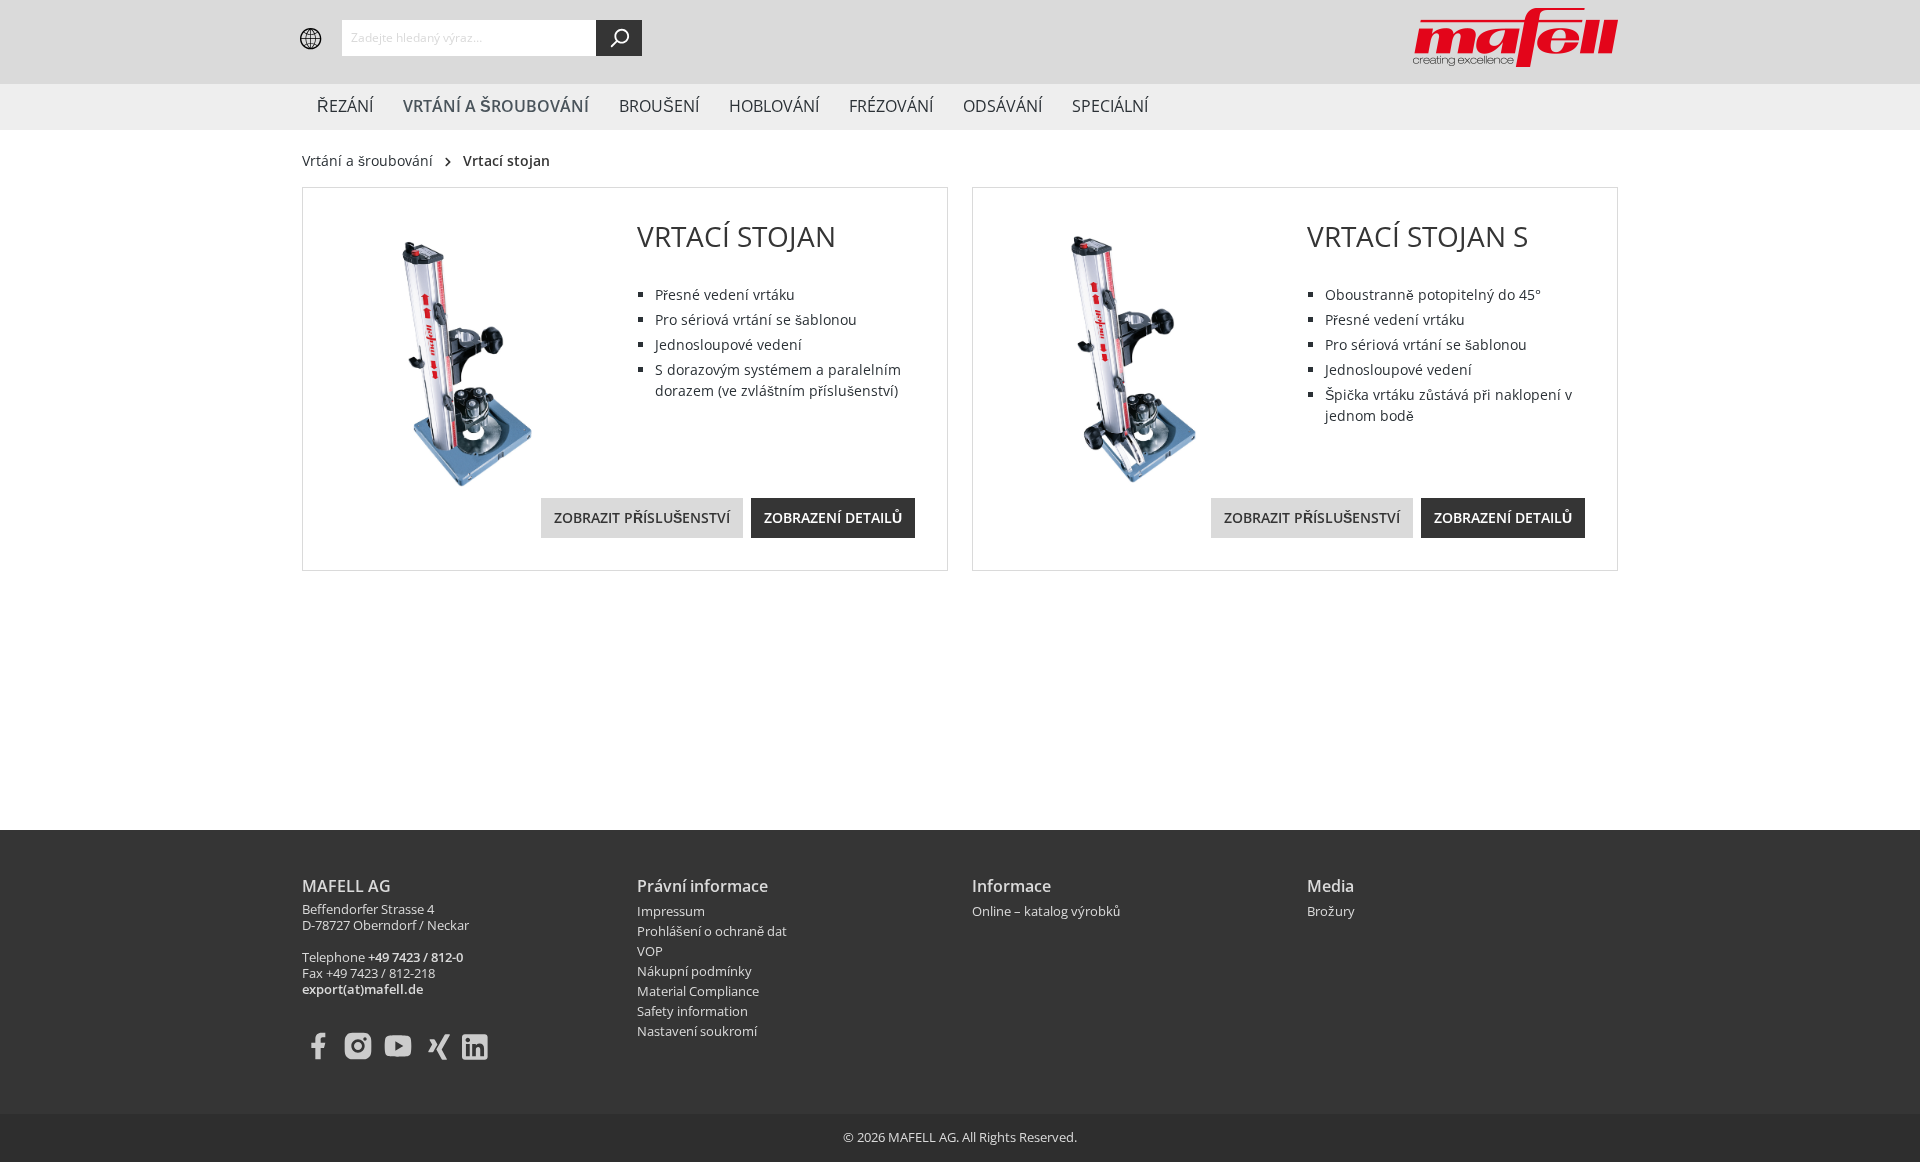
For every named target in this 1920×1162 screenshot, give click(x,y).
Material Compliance (698, 992)
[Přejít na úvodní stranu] (1515, 38)
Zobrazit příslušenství (642, 517)
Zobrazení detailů (833, 517)
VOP (650, 952)
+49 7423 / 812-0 (415, 958)
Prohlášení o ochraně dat (712, 932)
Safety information (692, 1012)
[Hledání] (619, 38)
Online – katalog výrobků (1046, 912)
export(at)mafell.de (362, 990)
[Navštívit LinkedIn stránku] (482, 1046)
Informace (1011, 886)
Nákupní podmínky (694, 972)
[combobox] (469, 38)
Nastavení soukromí (697, 1032)
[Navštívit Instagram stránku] (362, 1046)
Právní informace (702, 886)
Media (1330, 886)
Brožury (1331, 912)
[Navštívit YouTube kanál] (402, 1046)
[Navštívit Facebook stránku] (322, 1046)
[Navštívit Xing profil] (442, 1046)
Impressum (671, 912)
